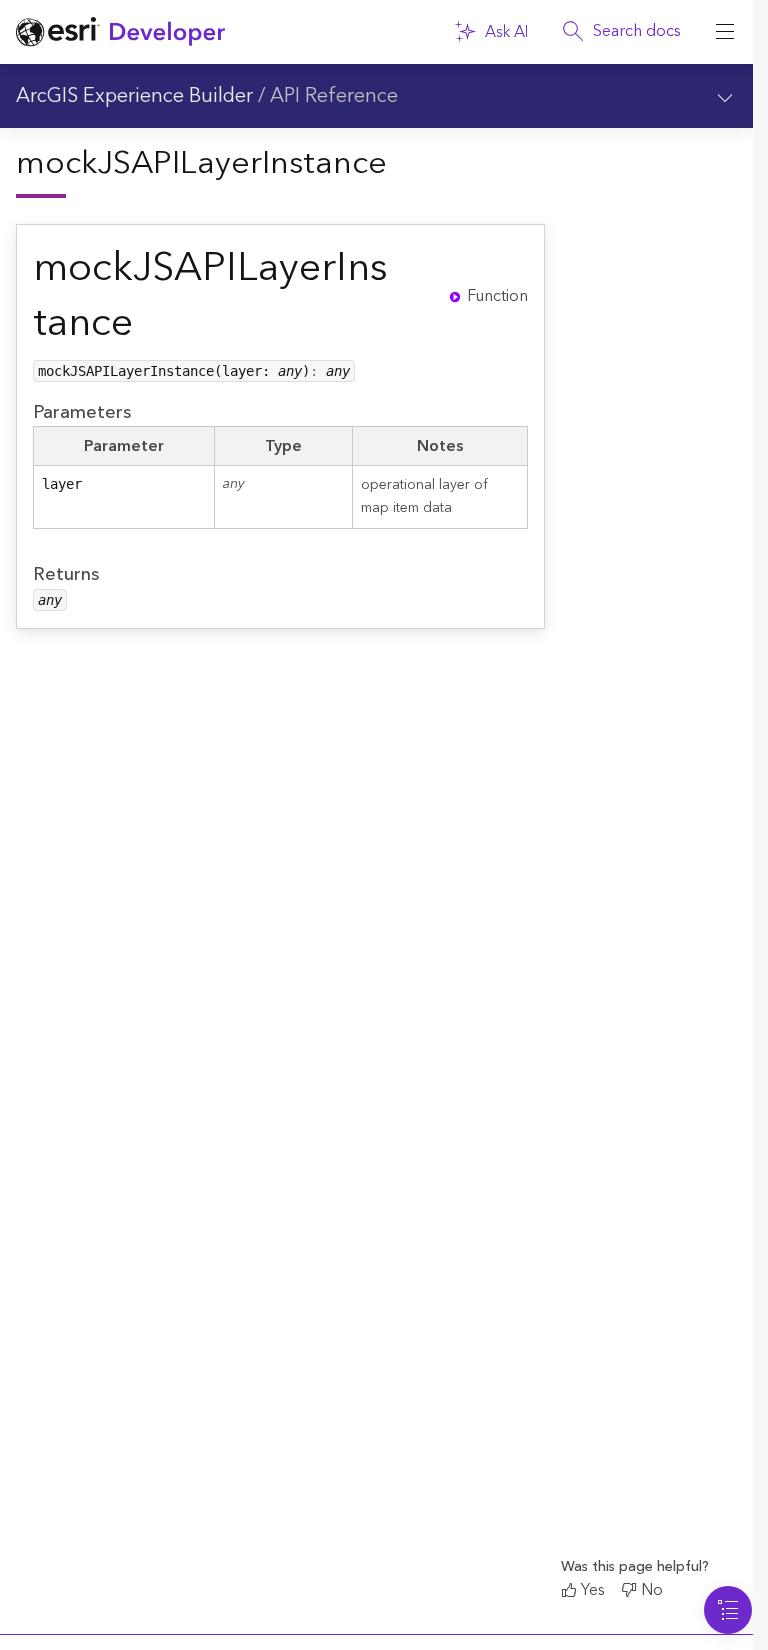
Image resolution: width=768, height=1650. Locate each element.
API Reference (334, 96)
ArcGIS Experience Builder (134, 96)
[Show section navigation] (725, 96)
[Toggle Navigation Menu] (728, 1610)
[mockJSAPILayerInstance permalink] (415, 296)
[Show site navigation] (725, 32)
